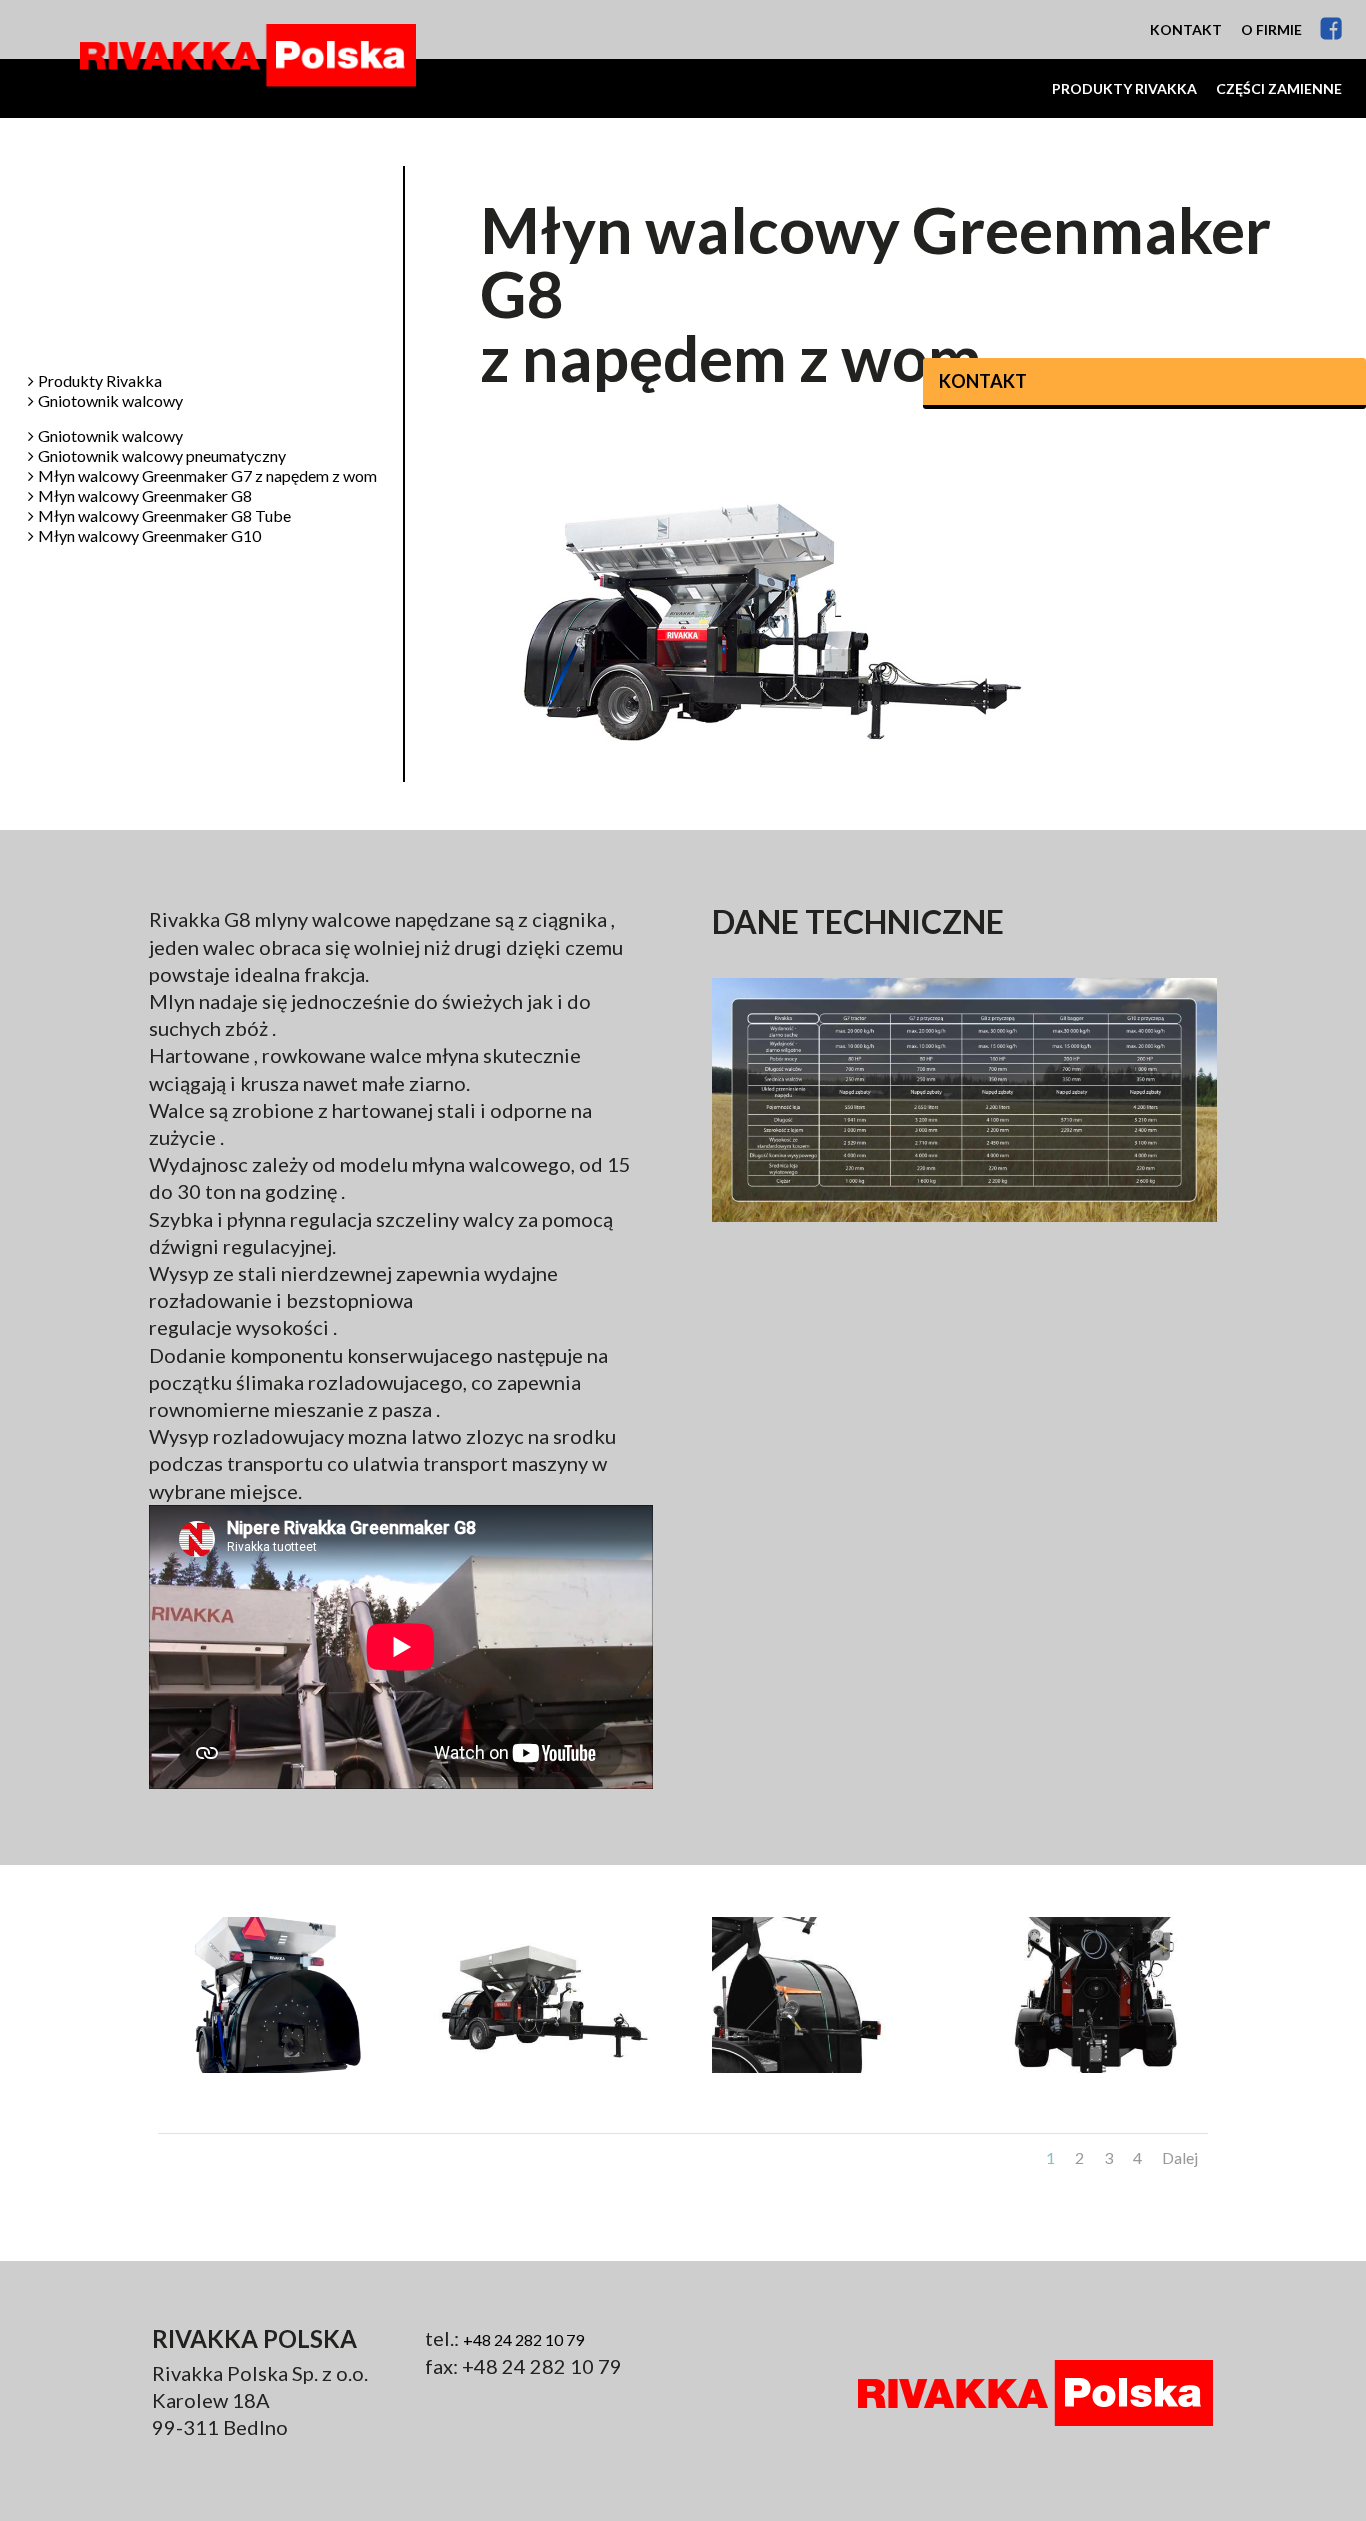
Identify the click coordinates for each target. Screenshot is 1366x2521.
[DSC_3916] (544, 2071)
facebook (1331, 28)
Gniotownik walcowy (110, 401)
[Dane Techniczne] (964, 1220)
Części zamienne (1279, 88)
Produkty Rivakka (1124, 88)
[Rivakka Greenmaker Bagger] (267, 2071)
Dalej (1180, 2157)
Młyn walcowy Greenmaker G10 (149, 536)
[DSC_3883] (821, 2071)
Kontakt (1186, 29)
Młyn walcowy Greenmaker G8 (145, 496)
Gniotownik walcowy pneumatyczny (162, 456)
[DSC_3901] (1098, 2071)
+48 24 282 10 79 (523, 2339)
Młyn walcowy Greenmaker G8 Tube (164, 516)
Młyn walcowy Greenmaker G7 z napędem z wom (207, 476)
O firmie (1271, 29)
